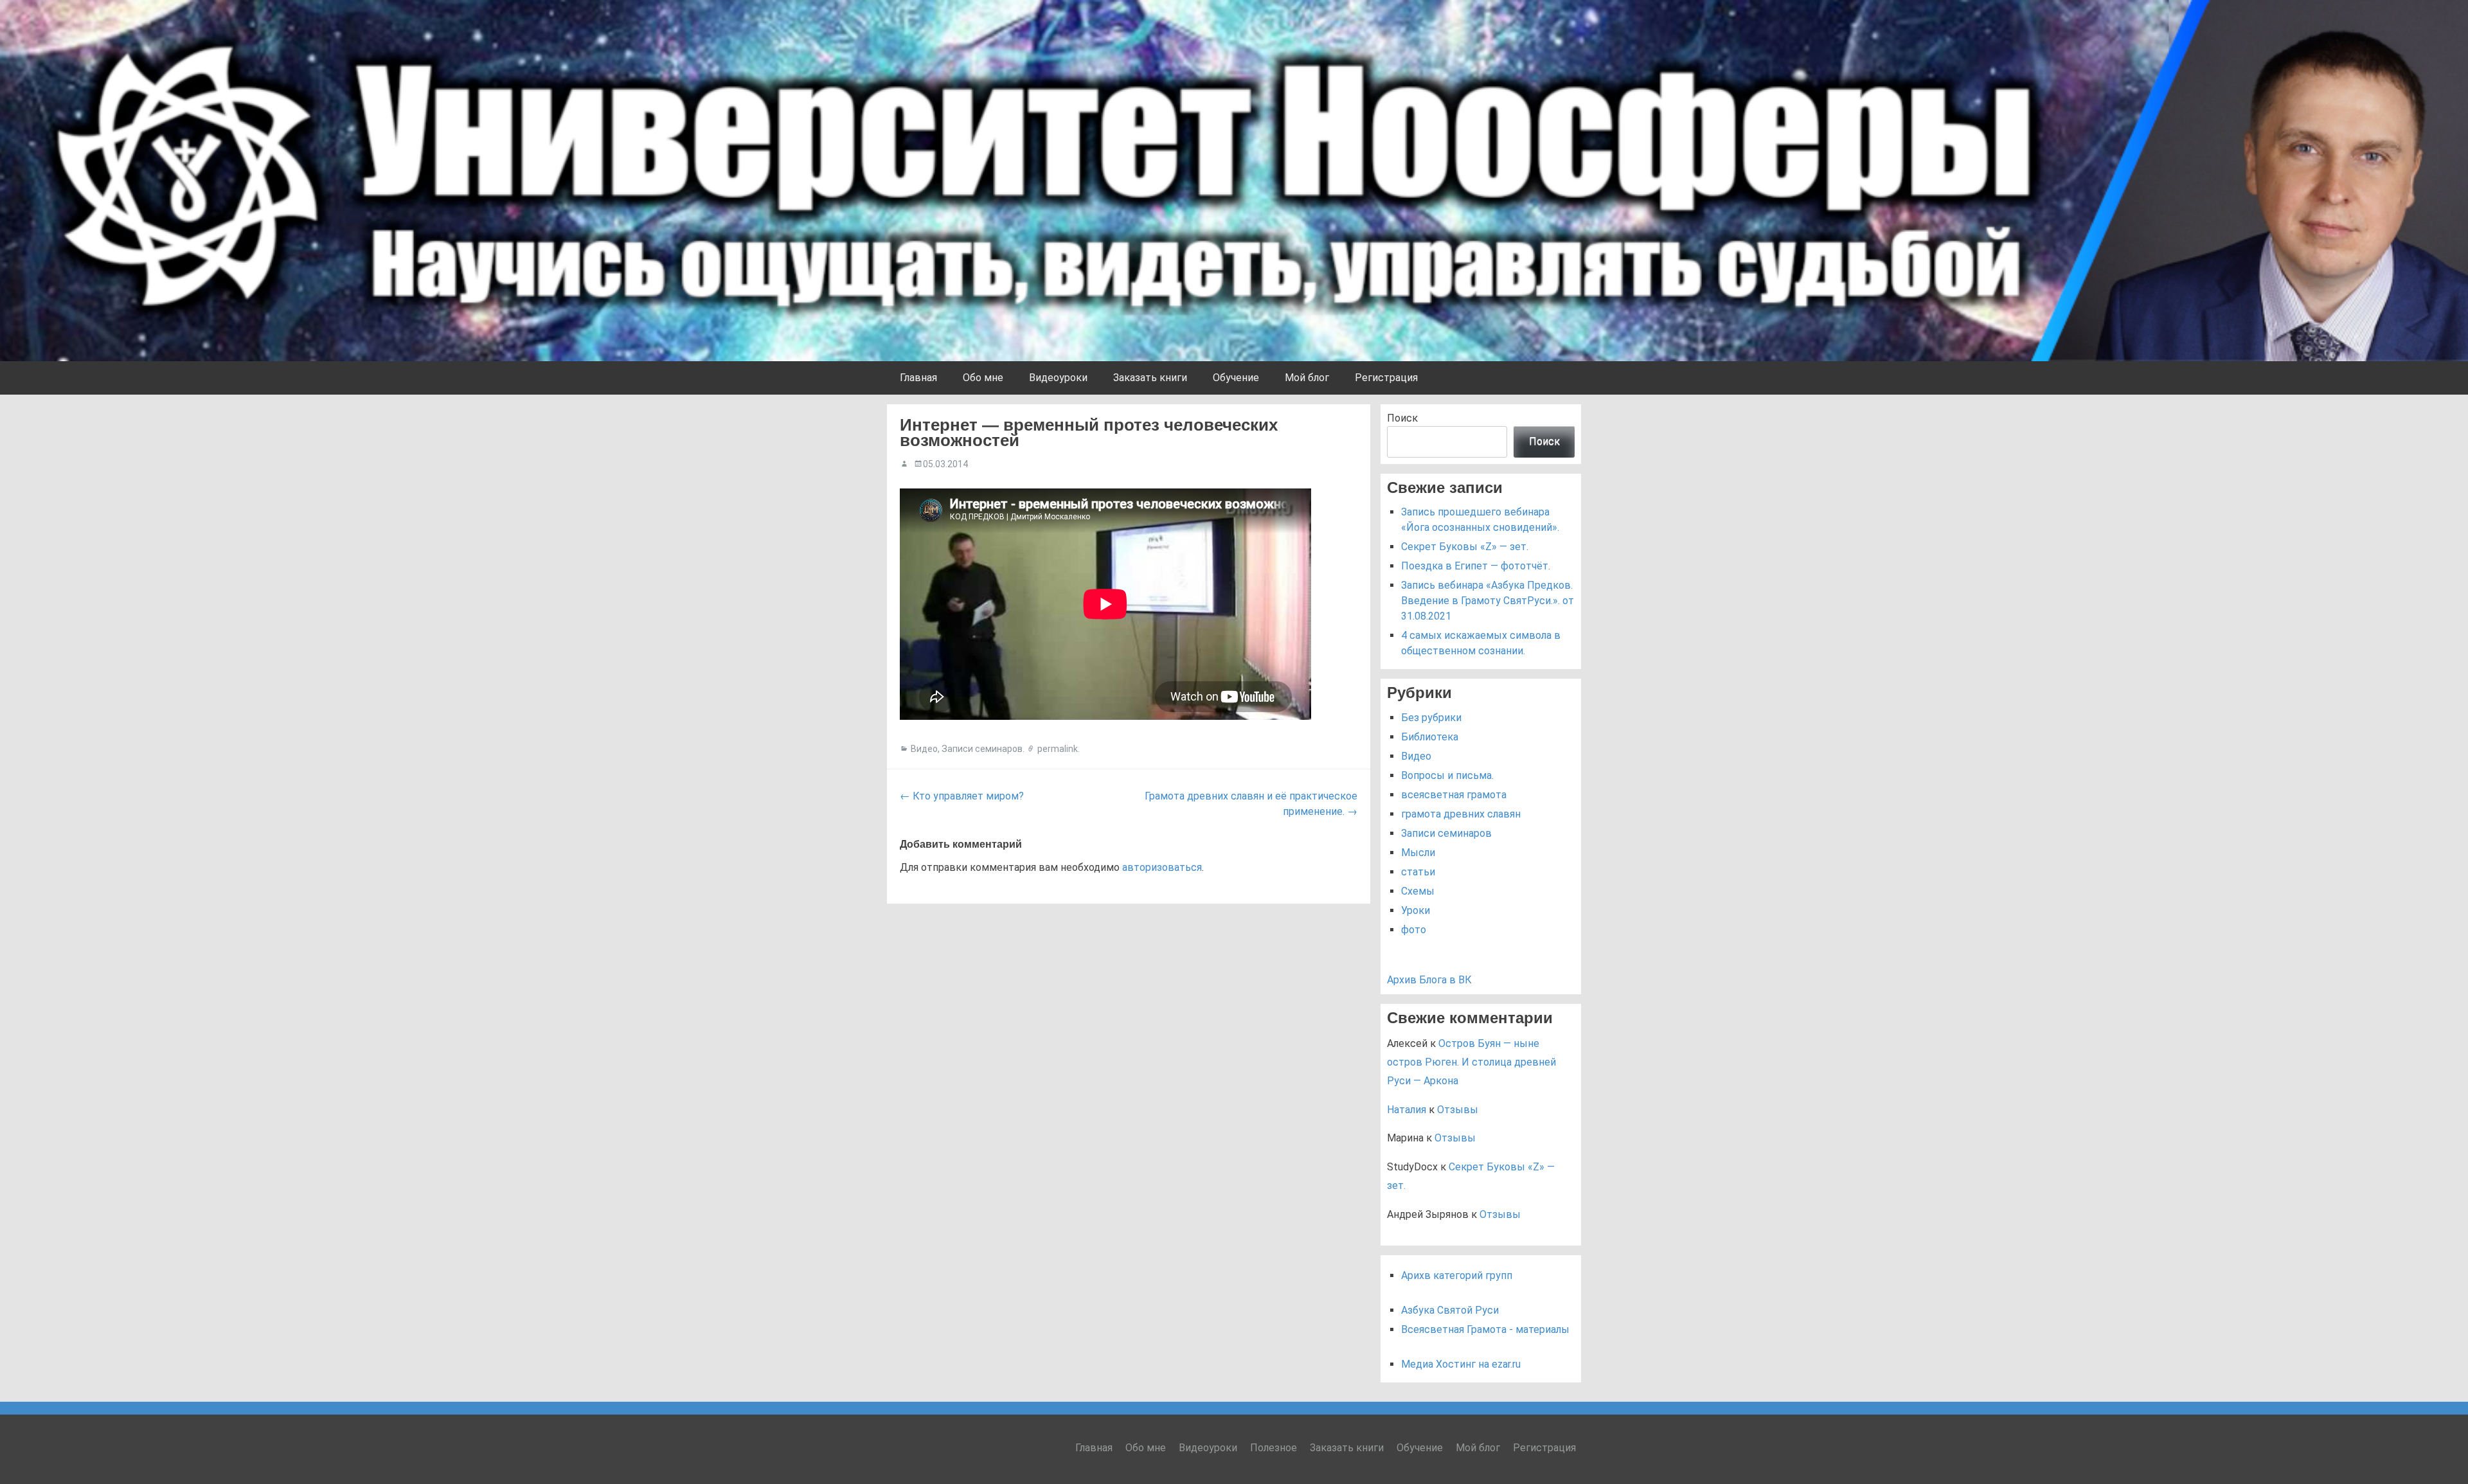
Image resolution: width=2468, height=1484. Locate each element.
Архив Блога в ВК (1429, 980)
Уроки (1416, 910)
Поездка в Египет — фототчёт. (1476, 566)
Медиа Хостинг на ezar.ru (1461, 1364)
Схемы (1418, 891)
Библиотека (1430, 737)
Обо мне (983, 378)
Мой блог (1307, 378)
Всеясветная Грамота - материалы (1485, 1329)
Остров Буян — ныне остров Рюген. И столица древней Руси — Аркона (1471, 1062)
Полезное (1274, 1448)
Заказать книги (1150, 378)
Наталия (1407, 1110)
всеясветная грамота (1454, 795)
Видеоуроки (1058, 378)
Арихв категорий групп (1457, 1275)
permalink (1058, 749)
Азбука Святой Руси (1450, 1310)
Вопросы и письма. (1447, 775)
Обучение (1236, 378)
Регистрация (1386, 378)
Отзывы (1458, 1110)
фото (1414, 930)
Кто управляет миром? (962, 796)
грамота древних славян (1461, 814)
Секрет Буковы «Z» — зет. (1465, 547)
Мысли (1418, 853)
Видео (924, 749)
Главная (918, 378)
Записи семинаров (982, 749)
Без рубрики (1431, 718)
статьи (1418, 872)
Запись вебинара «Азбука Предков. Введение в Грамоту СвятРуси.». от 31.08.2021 (1488, 601)
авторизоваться (1162, 867)
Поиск (1402, 418)
